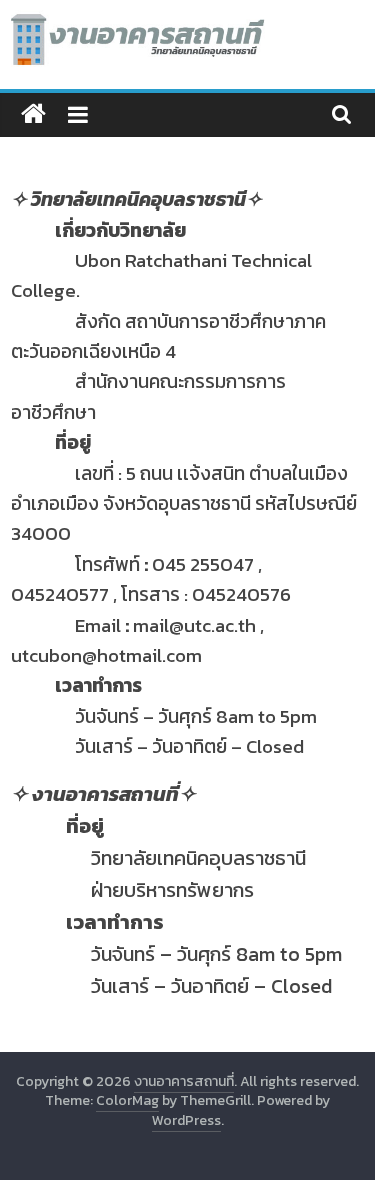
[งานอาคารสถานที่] (33, 115)
